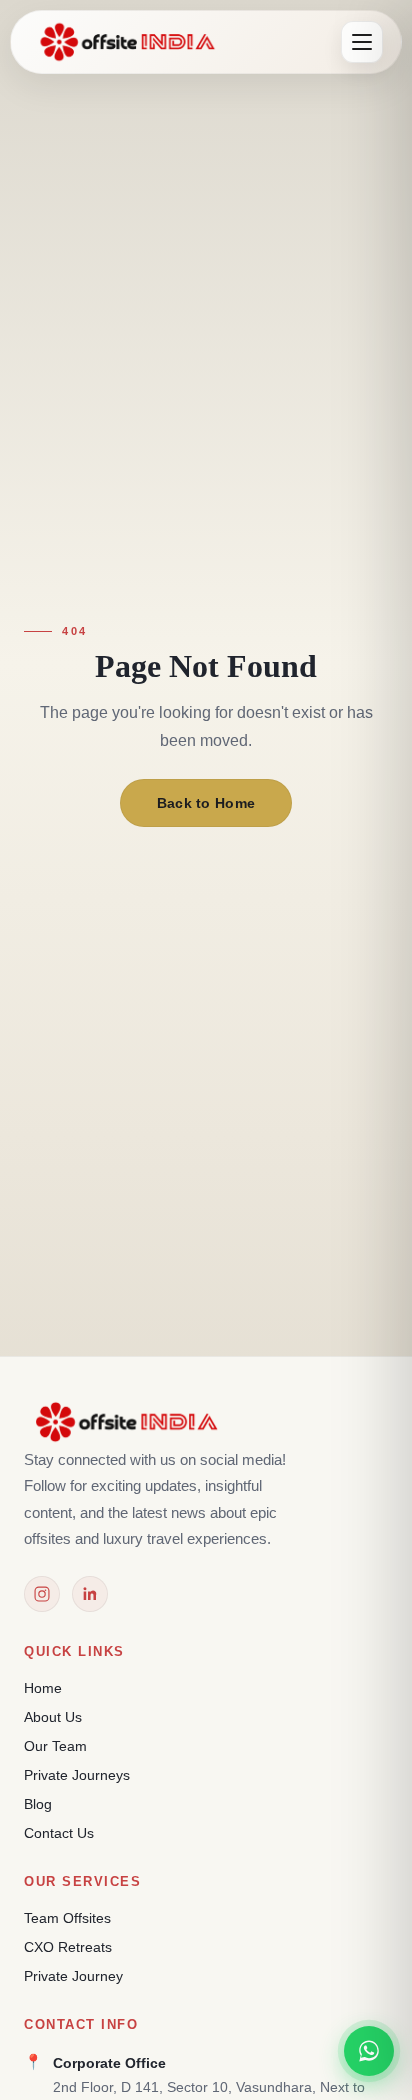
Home (43, 1688)
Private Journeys (77, 1775)
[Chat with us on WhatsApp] (369, 2051)
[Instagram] (42, 1594)
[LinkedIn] (90, 1594)
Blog (38, 1804)
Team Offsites (67, 1918)
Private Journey (73, 1976)
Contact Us (59, 1833)
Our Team (55, 1746)
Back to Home (206, 803)
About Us (53, 1717)
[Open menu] (362, 42)
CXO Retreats (68, 1947)
